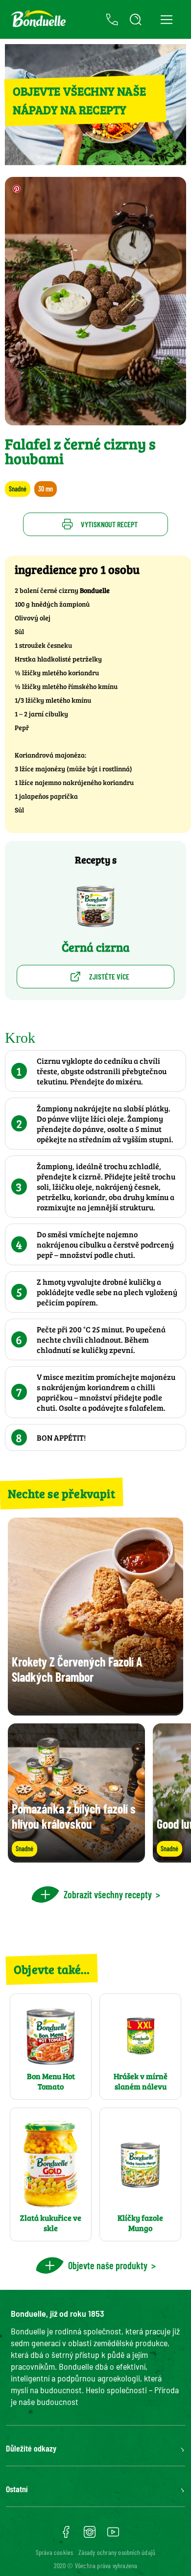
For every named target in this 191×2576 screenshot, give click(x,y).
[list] (95, 1793)
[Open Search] (136, 20)
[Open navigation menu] (166, 19)
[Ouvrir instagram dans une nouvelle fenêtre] (90, 2535)
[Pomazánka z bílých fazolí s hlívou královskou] (76, 1858)
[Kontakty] (112, 20)
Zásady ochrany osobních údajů (117, 2552)
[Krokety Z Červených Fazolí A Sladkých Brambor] (95, 1711)
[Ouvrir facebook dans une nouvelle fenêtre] (66, 2535)
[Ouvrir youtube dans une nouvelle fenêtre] (113, 2535)
